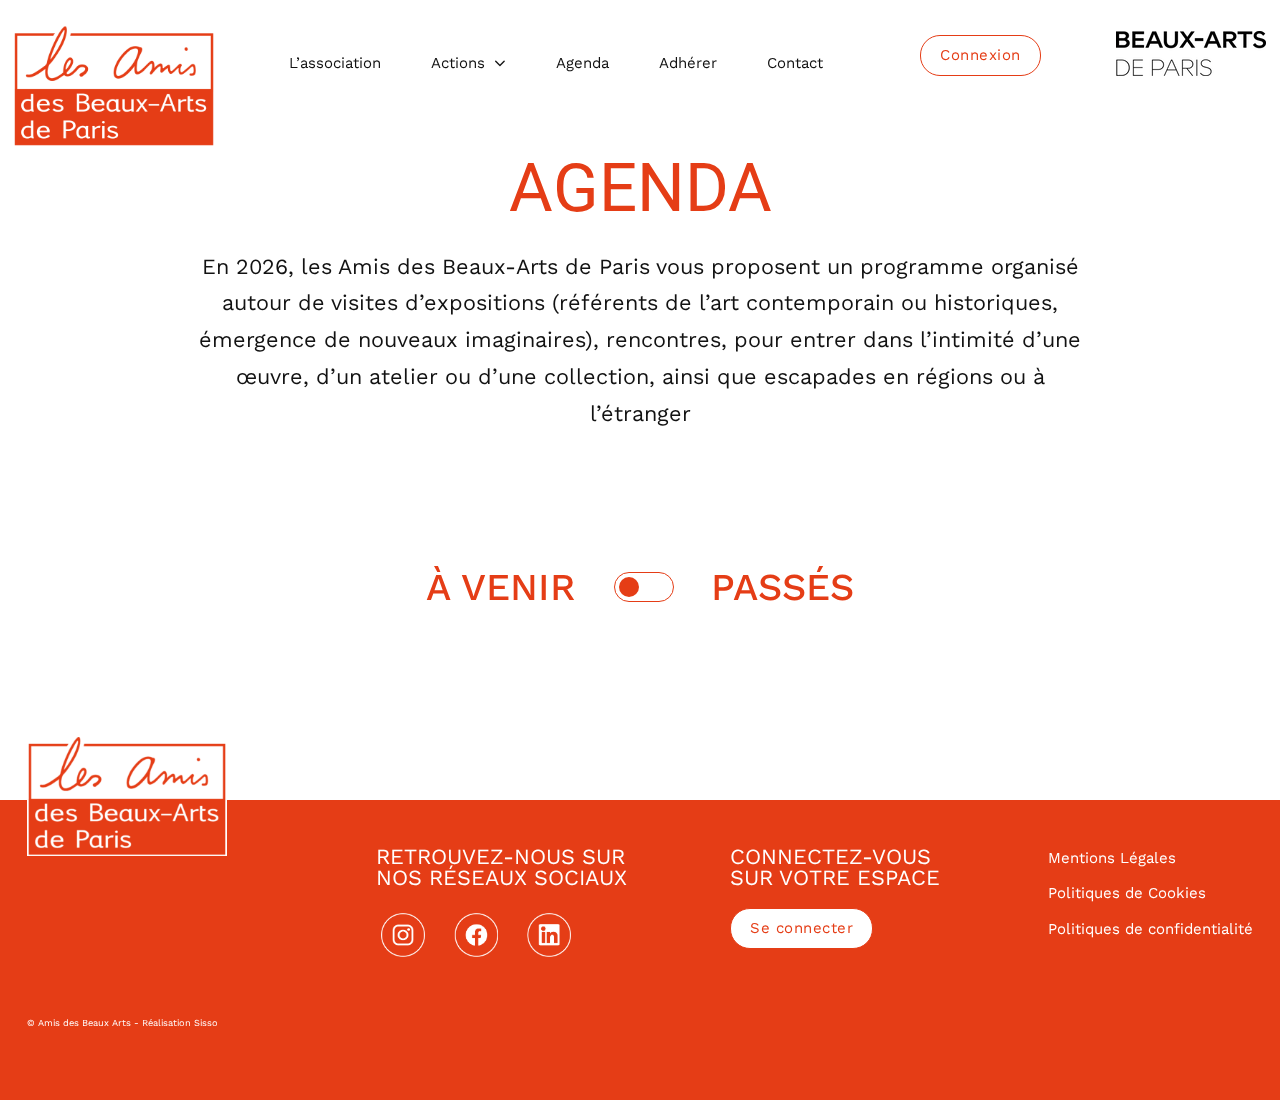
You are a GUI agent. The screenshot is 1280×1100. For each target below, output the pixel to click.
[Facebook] (476, 935)
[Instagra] (403, 935)
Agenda (582, 63)
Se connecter (801, 928)
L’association (335, 63)
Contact (795, 63)
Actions (458, 63)
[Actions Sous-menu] (500, 63)
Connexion (980, 55)
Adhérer (688, 63)
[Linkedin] (549, 935)
